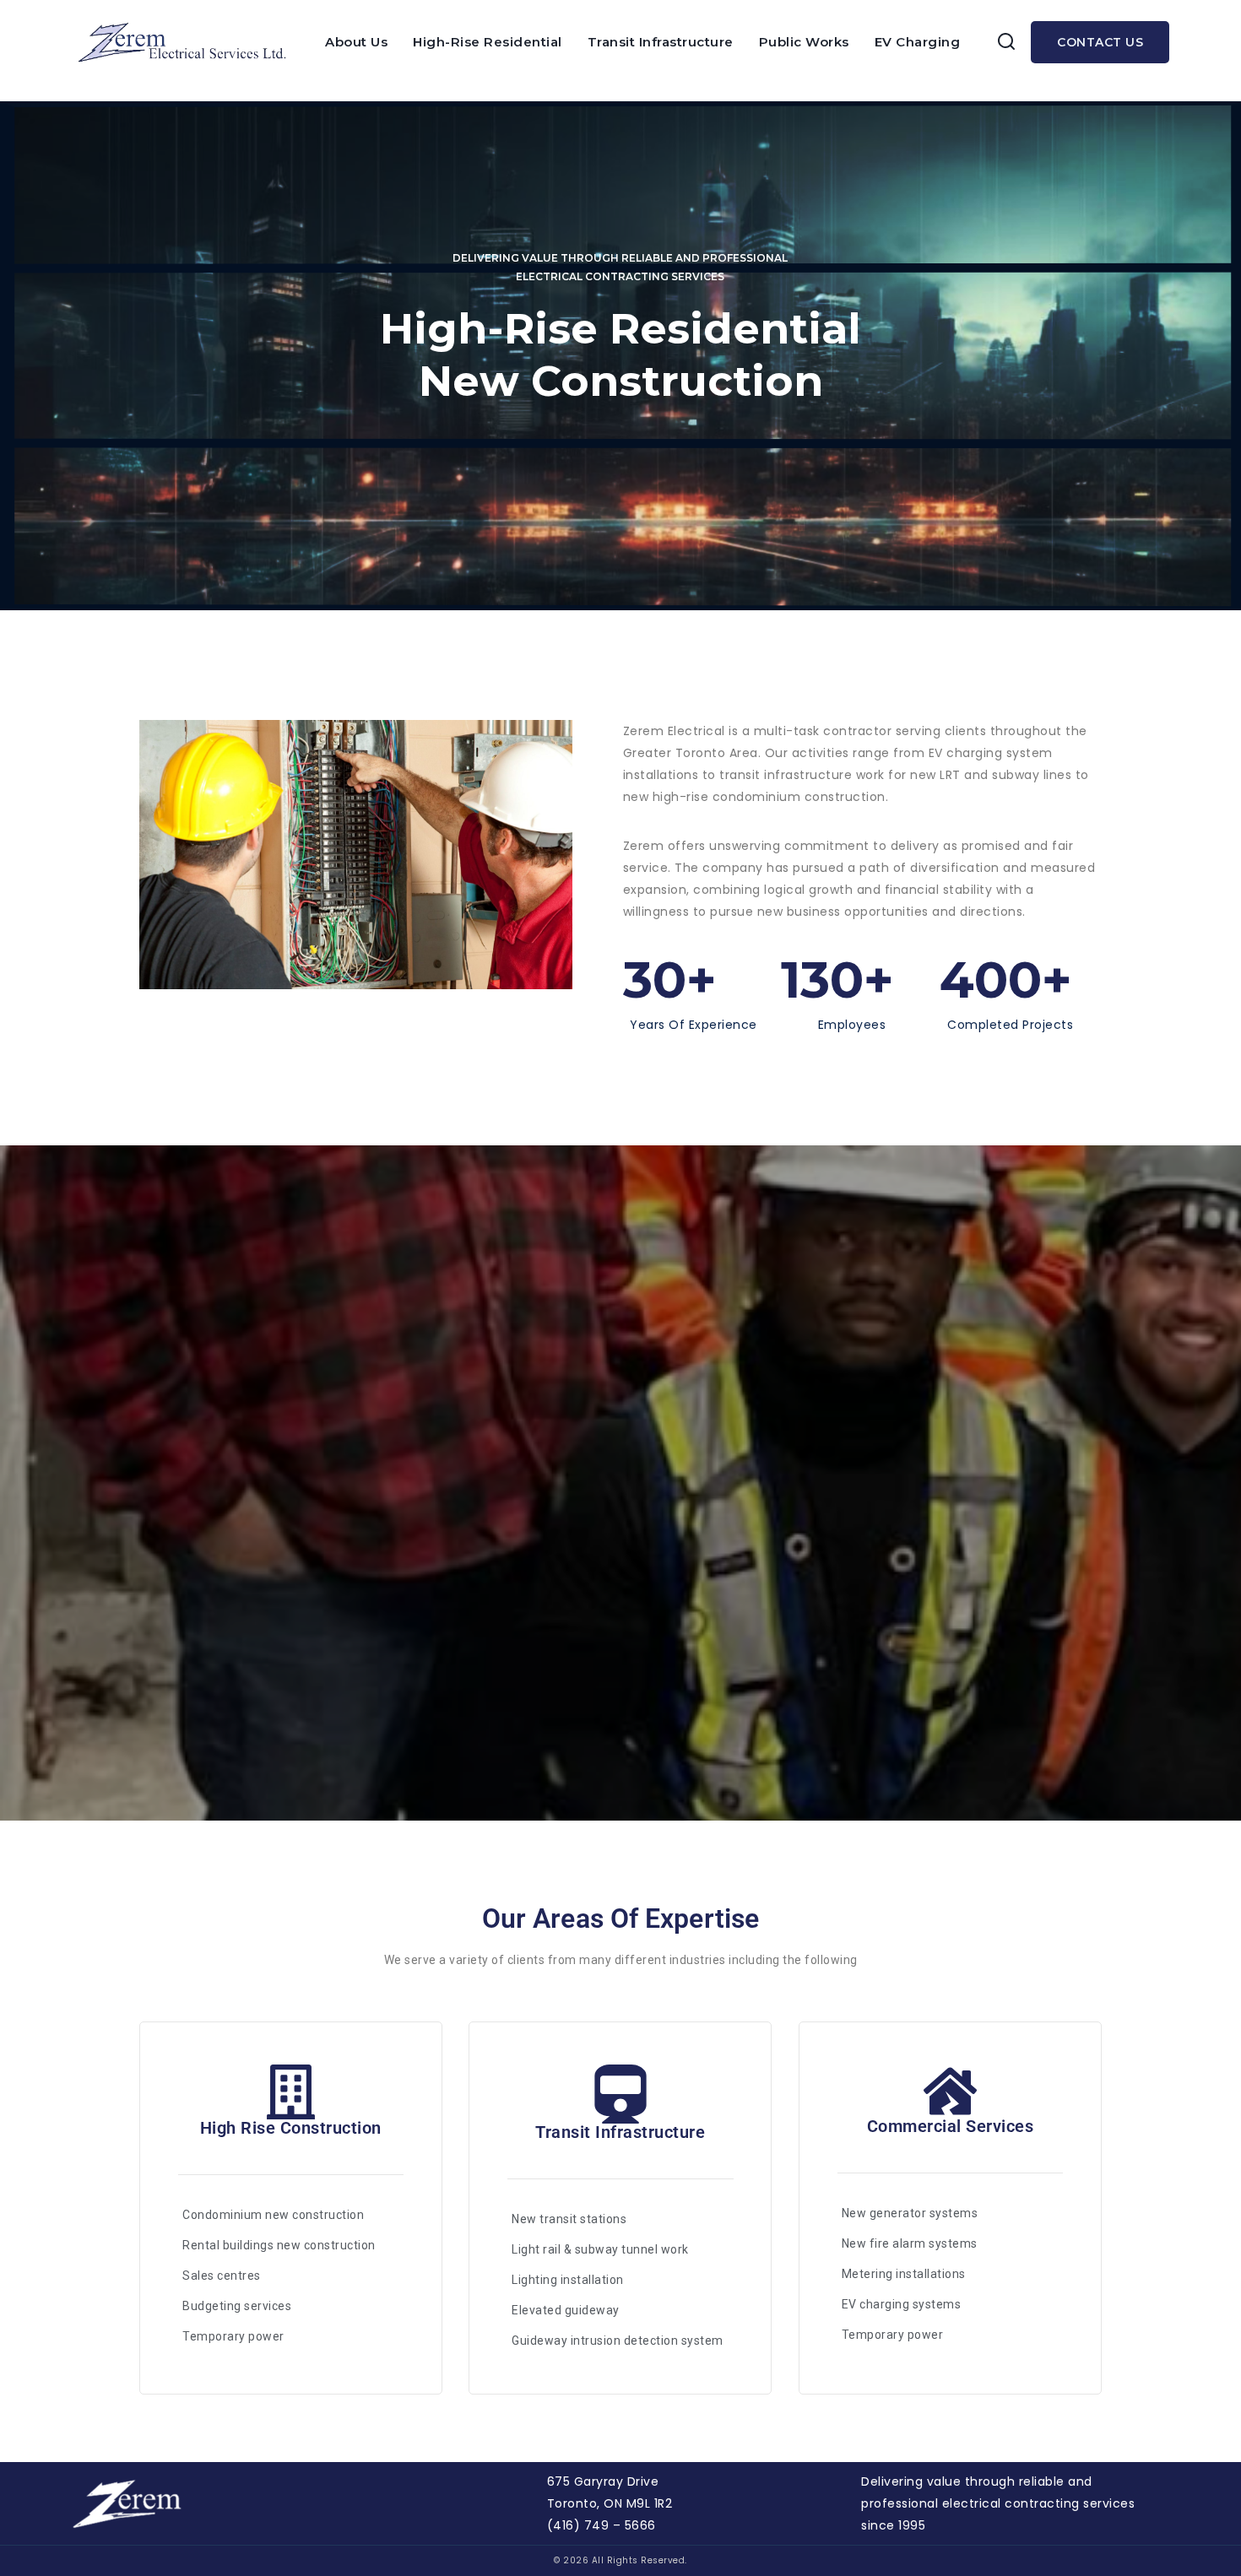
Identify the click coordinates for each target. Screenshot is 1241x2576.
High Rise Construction (291, 2128)
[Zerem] (188, 42)
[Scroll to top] (1200, 2522)
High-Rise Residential (488, 42)
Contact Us (1100, 42)
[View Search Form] (1006, 42)
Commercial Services (951, 2126)
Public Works (804, 42)
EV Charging (918, 42)
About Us (356, 42)
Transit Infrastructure (661, 42)
